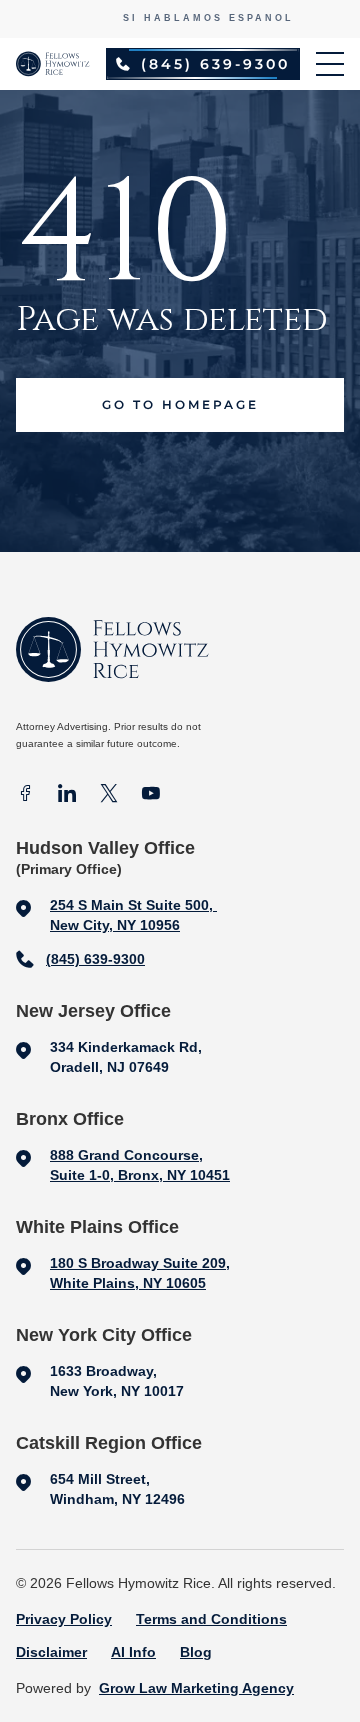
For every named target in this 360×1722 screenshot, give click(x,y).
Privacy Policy (64, 1619)
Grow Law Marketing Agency (196, 1688)
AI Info (133, 1652)
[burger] (330, 64)
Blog (196, 1652)
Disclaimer (51, 1652)
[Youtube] (151, 795)
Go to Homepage (180, 404)
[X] (109, 795)
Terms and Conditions (211, 1619)
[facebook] (25, 795)
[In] (67, 795)
